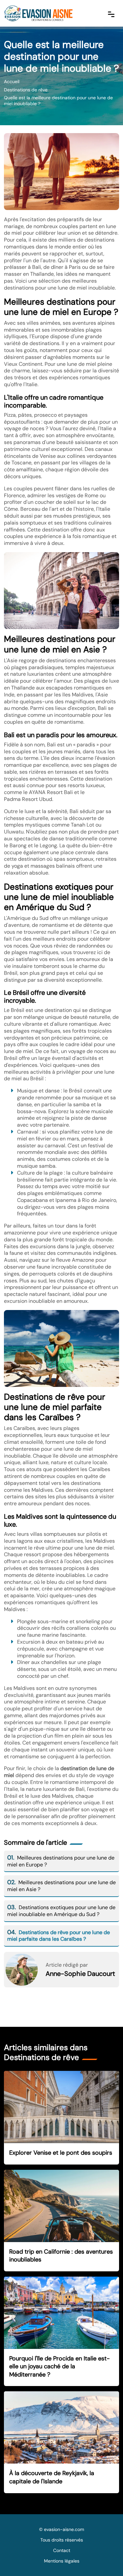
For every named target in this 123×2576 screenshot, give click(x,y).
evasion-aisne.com (64, 2529)
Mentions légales (62, 2561)
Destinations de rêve (26, 90)
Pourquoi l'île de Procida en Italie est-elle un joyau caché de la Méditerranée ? (60, 2366)
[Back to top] (105, 2558)
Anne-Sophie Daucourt (80, 1974)
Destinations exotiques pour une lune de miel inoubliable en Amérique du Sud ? (61, 1911)
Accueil (12, 82)
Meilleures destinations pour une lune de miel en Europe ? (61, 1861)
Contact (62, 2550)
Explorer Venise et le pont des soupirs (61, 2153)
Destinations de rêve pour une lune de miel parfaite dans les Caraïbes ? (59, 1936)
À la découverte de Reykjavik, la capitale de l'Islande (52, 2477)
